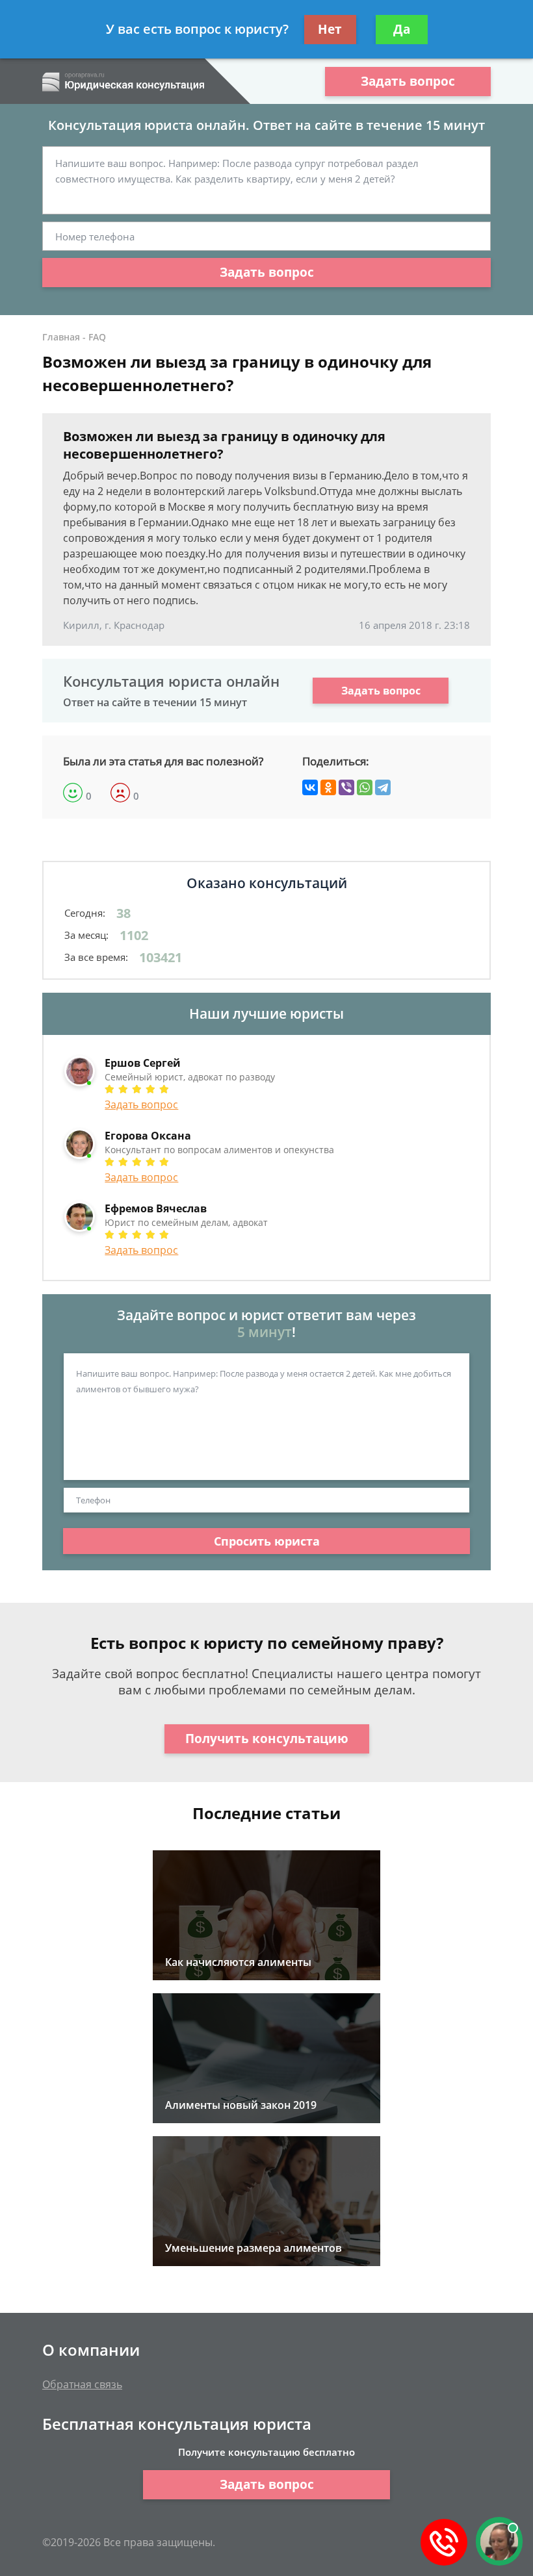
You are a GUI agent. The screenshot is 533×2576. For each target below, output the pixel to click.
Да (402, 29)
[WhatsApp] (365, 787)
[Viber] (346, 787)
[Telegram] (383, 787)
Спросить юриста (267, 1541)
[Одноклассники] (328, 787)
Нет (330, 29)
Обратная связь (82, 2384)
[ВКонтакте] (310, 787)
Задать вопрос (408, 81)
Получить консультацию (267, 1739)
